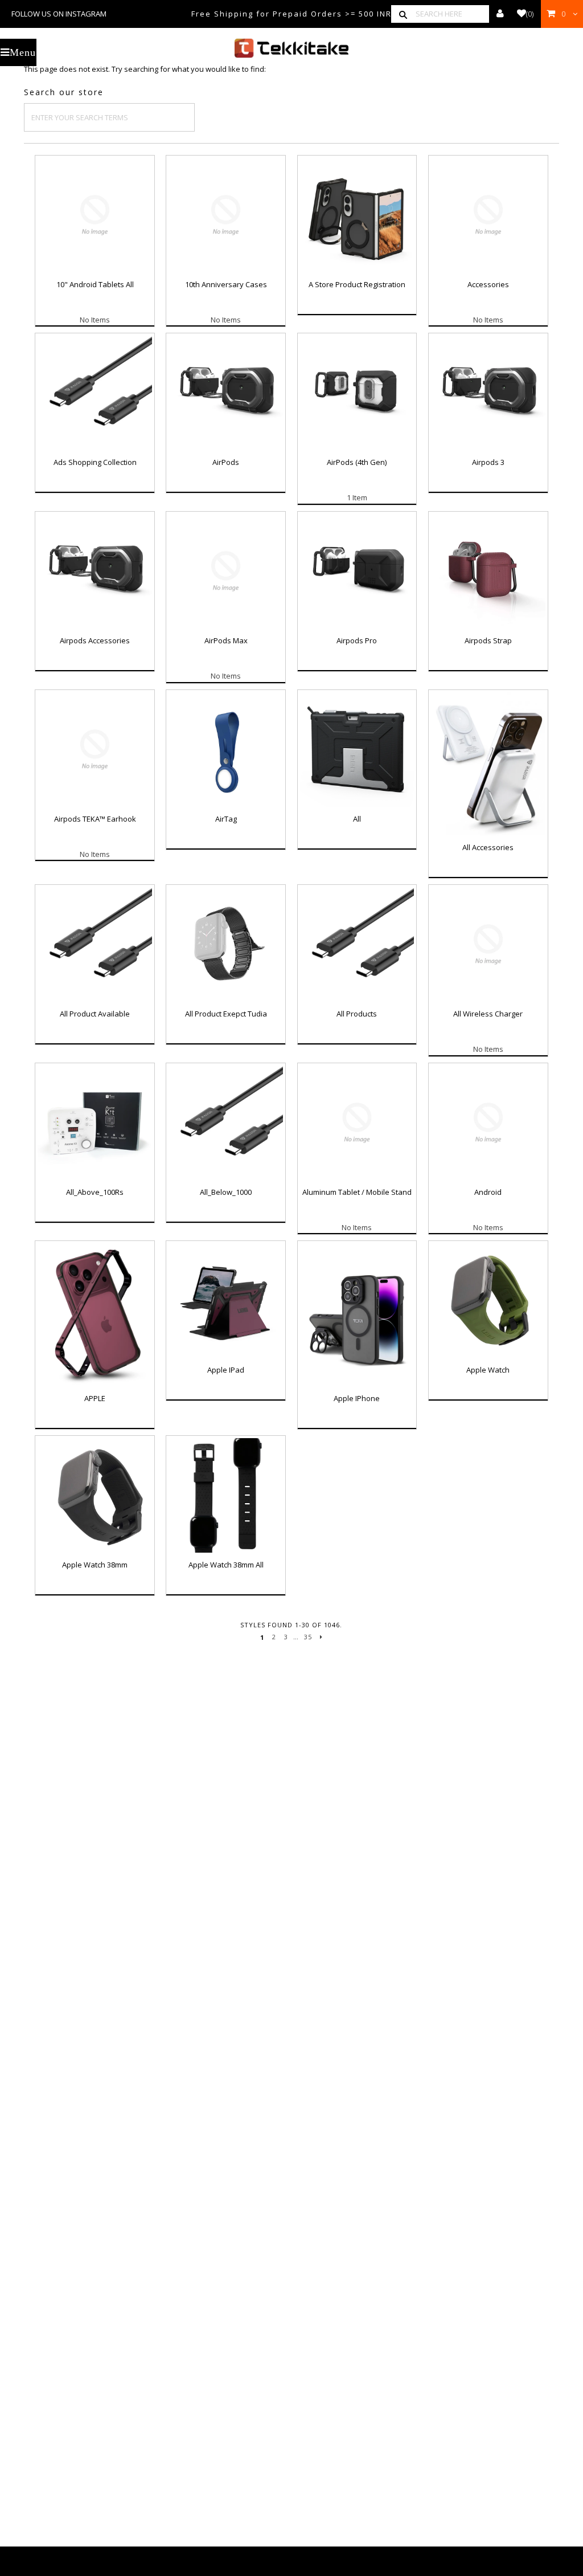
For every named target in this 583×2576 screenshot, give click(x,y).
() (530, 14)
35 (308, 1637)
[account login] (500, 14)
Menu (23, 52)
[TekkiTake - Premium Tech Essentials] (292, 48)
